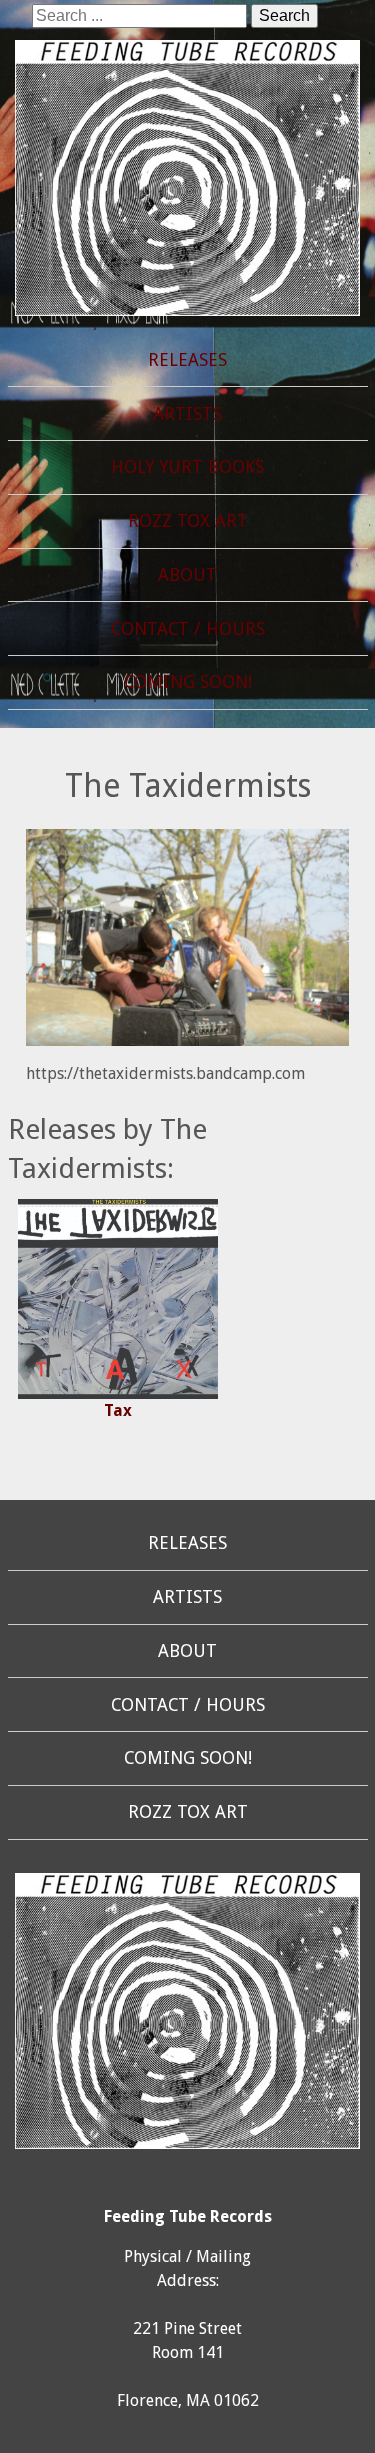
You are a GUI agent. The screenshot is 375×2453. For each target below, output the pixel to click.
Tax (118, 1410)
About (187, 575)
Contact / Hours (188, 629)
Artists (187, 414)
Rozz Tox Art (188, 521)
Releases (187, 360)
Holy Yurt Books (187, 467)
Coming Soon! (188, 682)
